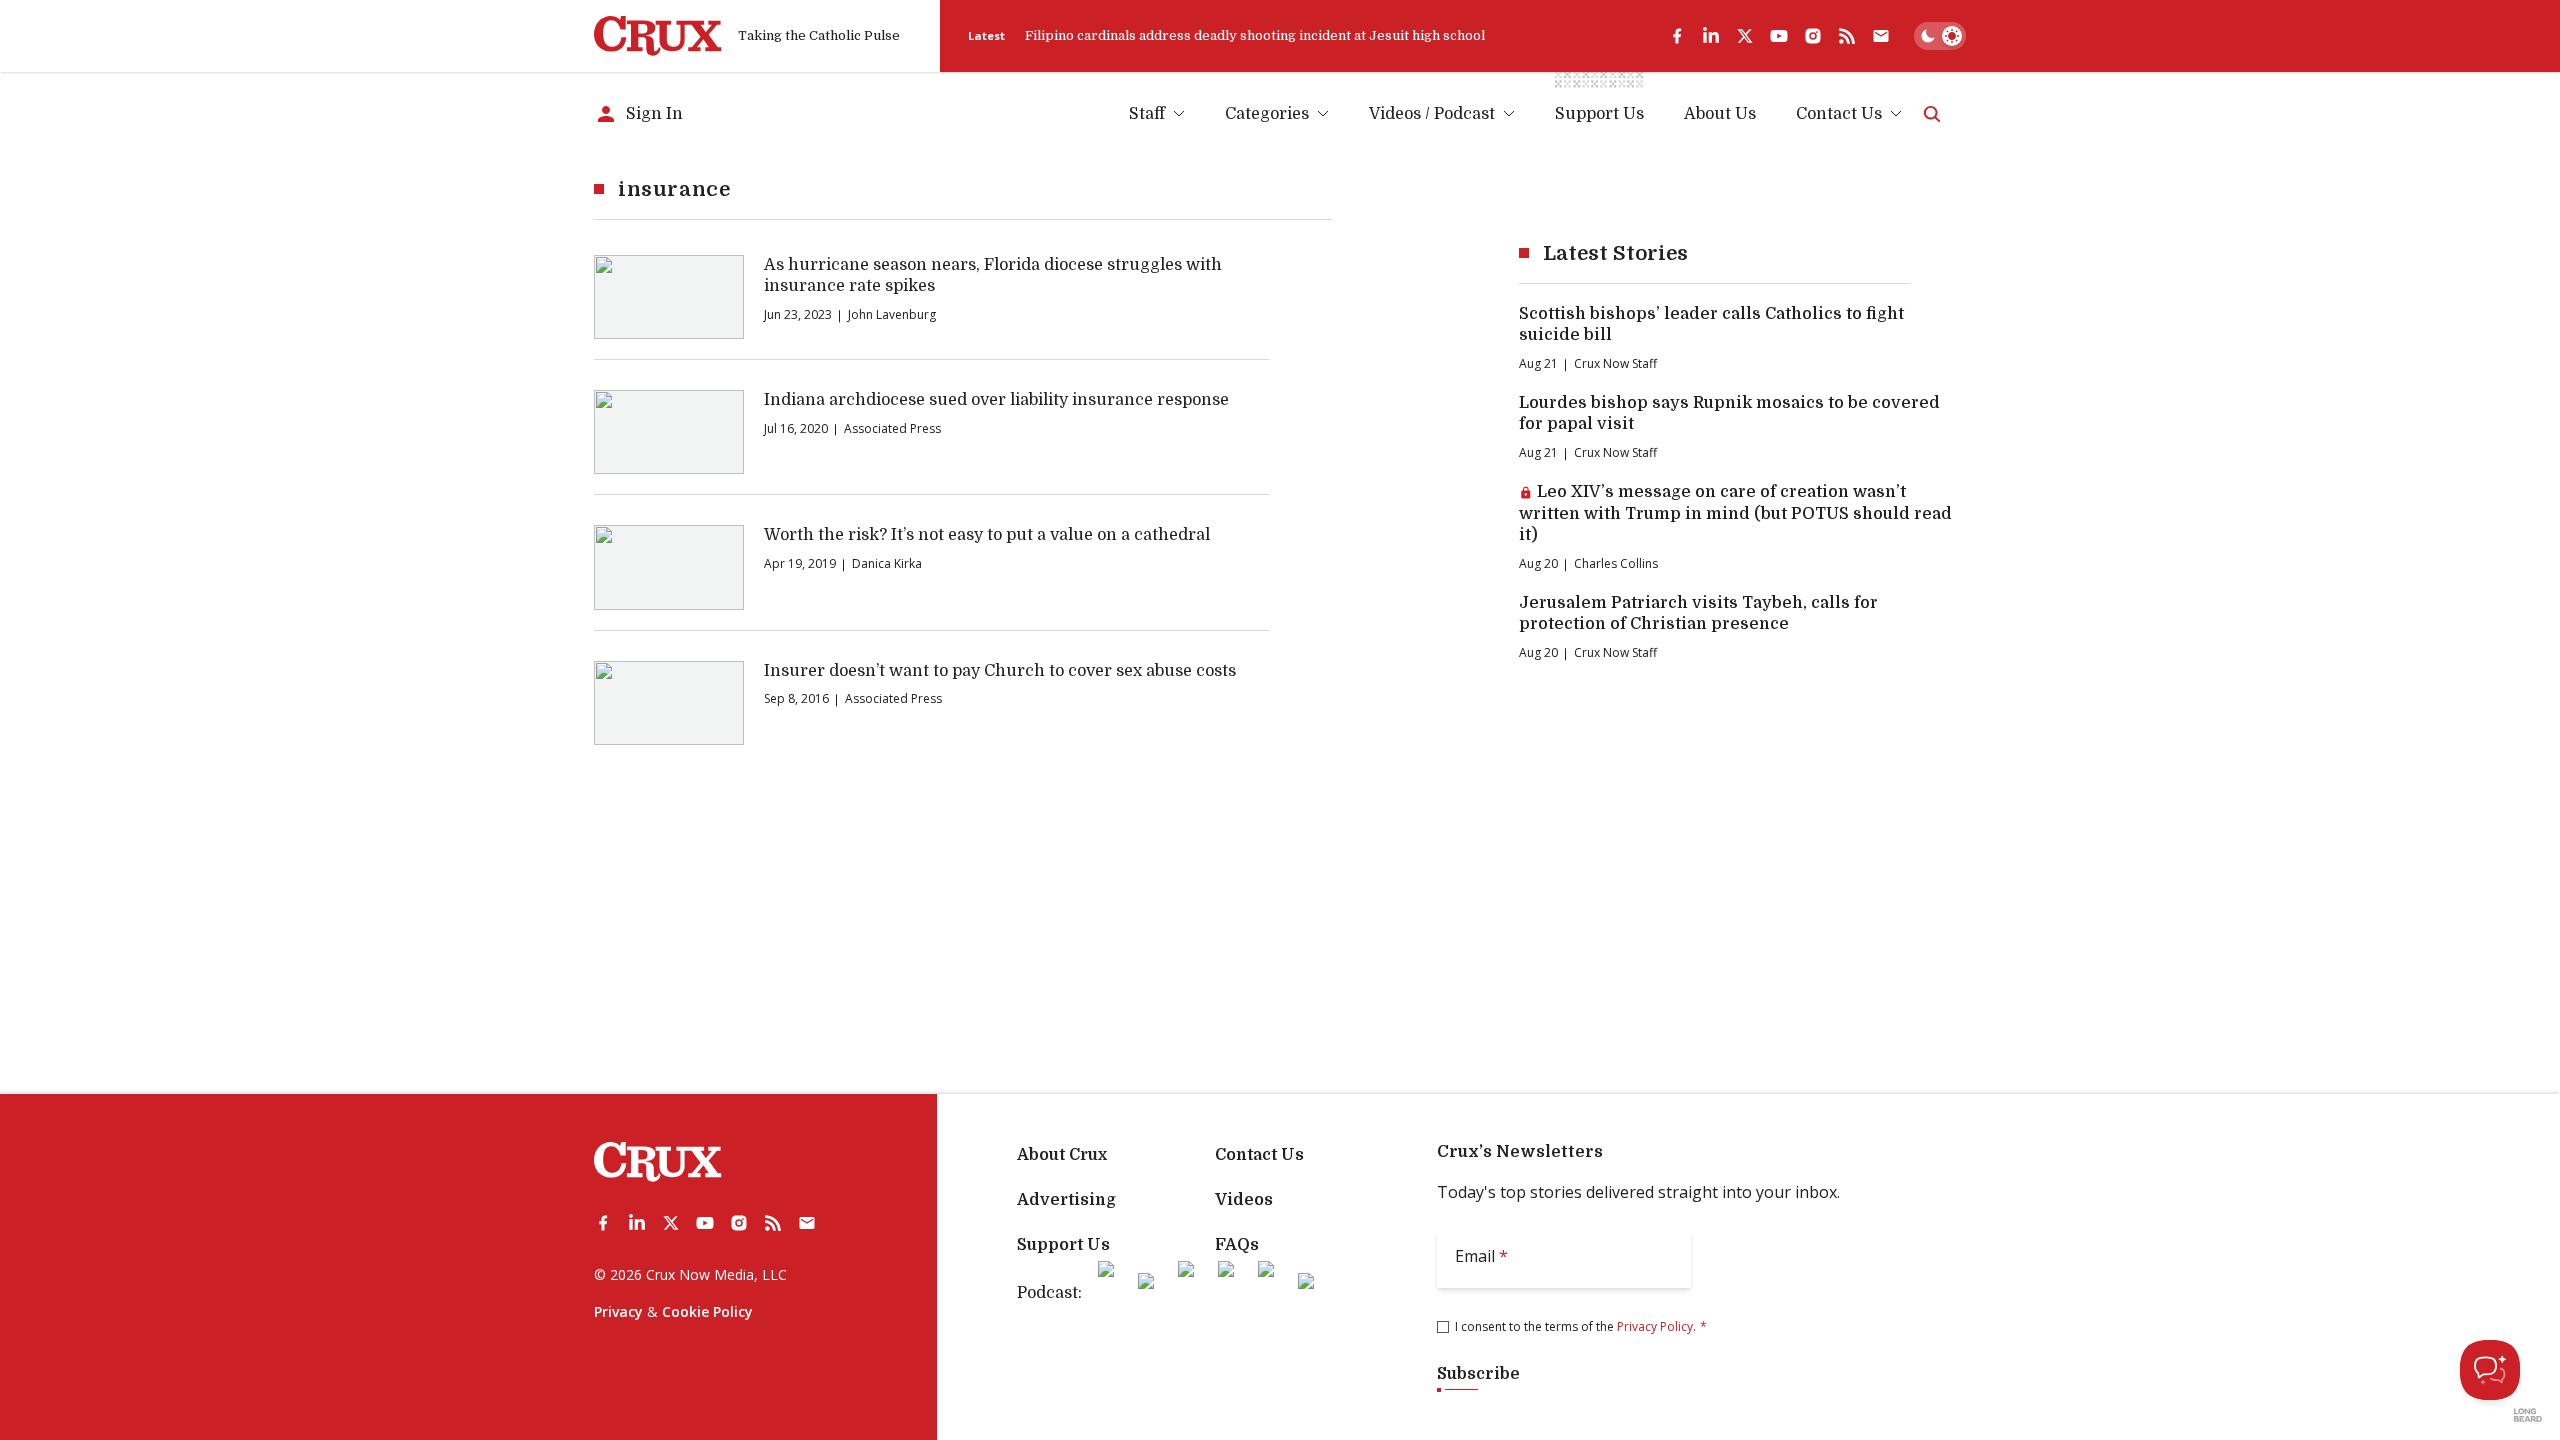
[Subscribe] (1881, 36)
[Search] (1932, 114)
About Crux (1062, 1155)
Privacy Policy (1655, 1326)
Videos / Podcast (1432, 114)
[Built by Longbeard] (2528, 1415)
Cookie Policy (707, 1311)
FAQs (1237, 1245)
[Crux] (658, 36)
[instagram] (1813, 36)
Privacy (618, 1311)
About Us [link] (1720, 114)
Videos (1244, 1200)
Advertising (1066, 1200)
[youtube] (1779, 36)
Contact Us (1839, 114)
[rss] (1847, 36)
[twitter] (1745, 36)
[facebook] (1677, 36)
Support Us (1063, 1245)
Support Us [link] (1599, 114)
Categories (1267, 114)
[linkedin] (1711, 36)
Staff (1147, 114)
